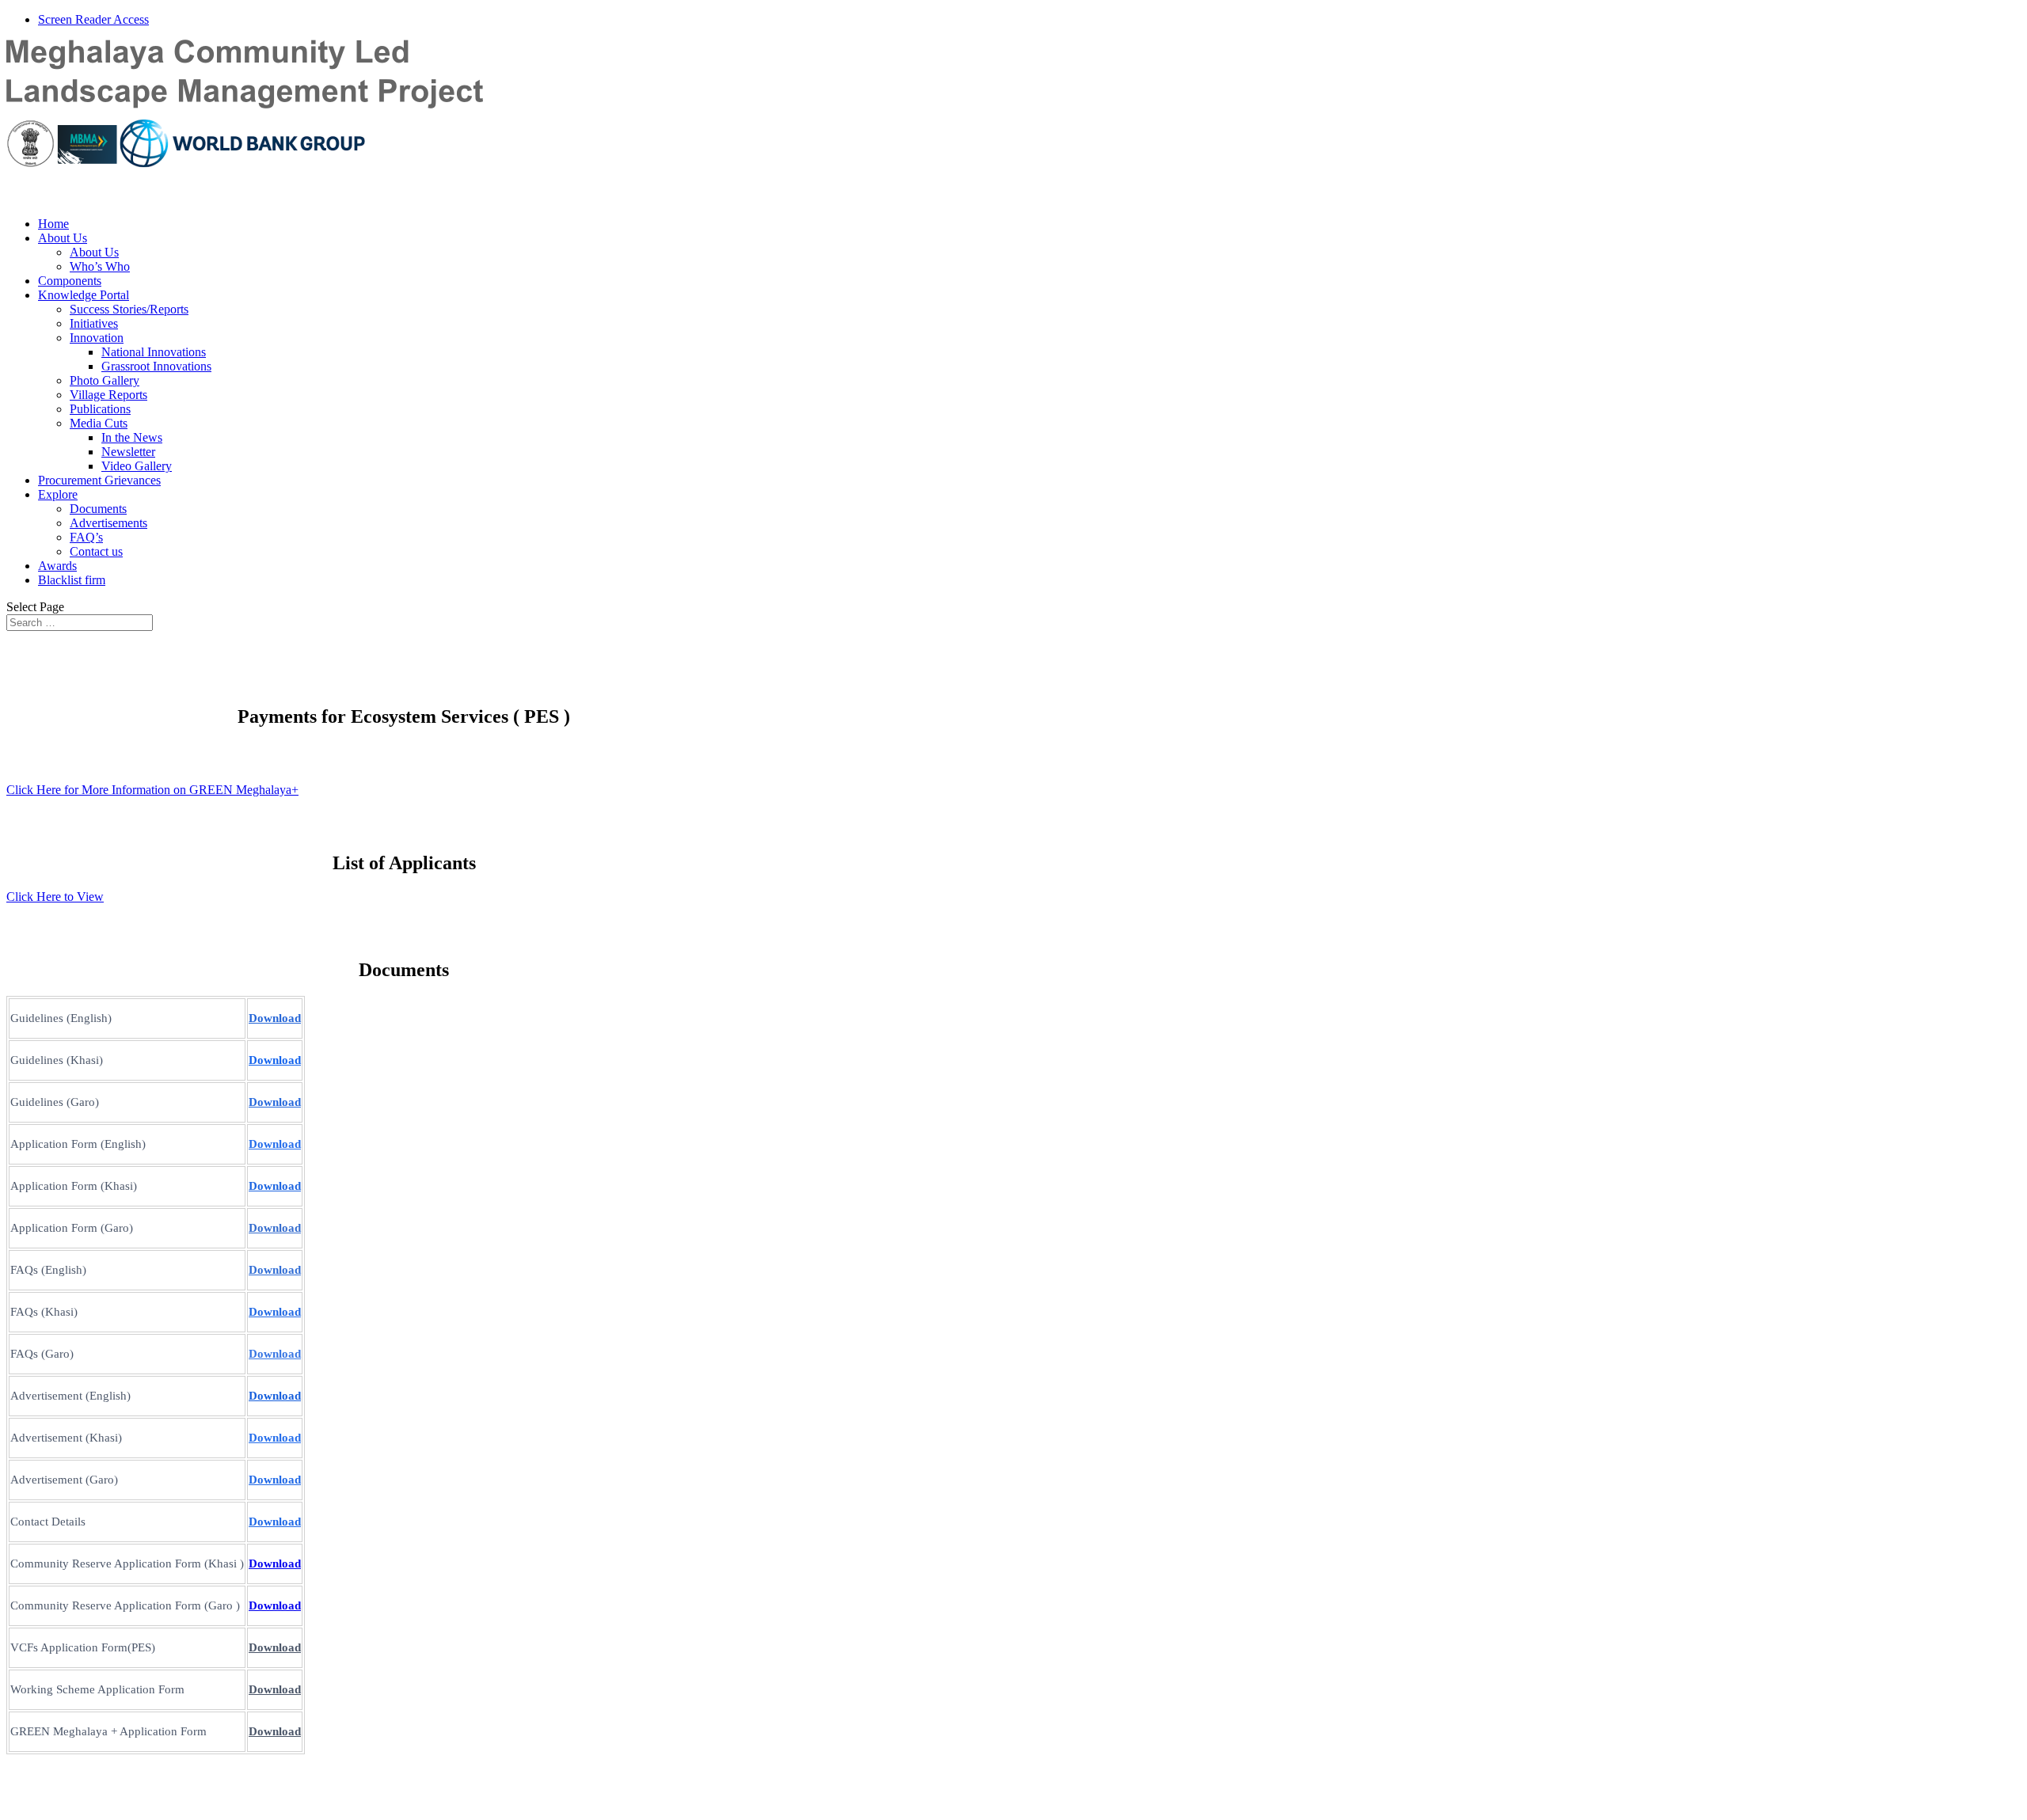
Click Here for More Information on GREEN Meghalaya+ (152, 790)
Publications (100, 409)
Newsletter (128, 452)
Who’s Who (100, 266)
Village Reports (108, 395)
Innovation (97, 338)
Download (275, 1060)
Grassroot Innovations (156, 366)
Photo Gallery (105, 380)
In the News (132, 437)
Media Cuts (99, 423)
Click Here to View (55, 897)
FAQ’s (86, 537)
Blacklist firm (72, 580)
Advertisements (108, 523)
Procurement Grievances (99, 480)
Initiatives (94, 323)
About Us (63, 238)
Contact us (96, 551)
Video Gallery (137, 466)
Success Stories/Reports (129, 309)
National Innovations (154, 352)
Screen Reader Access (93, 19)
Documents (98, 509)
